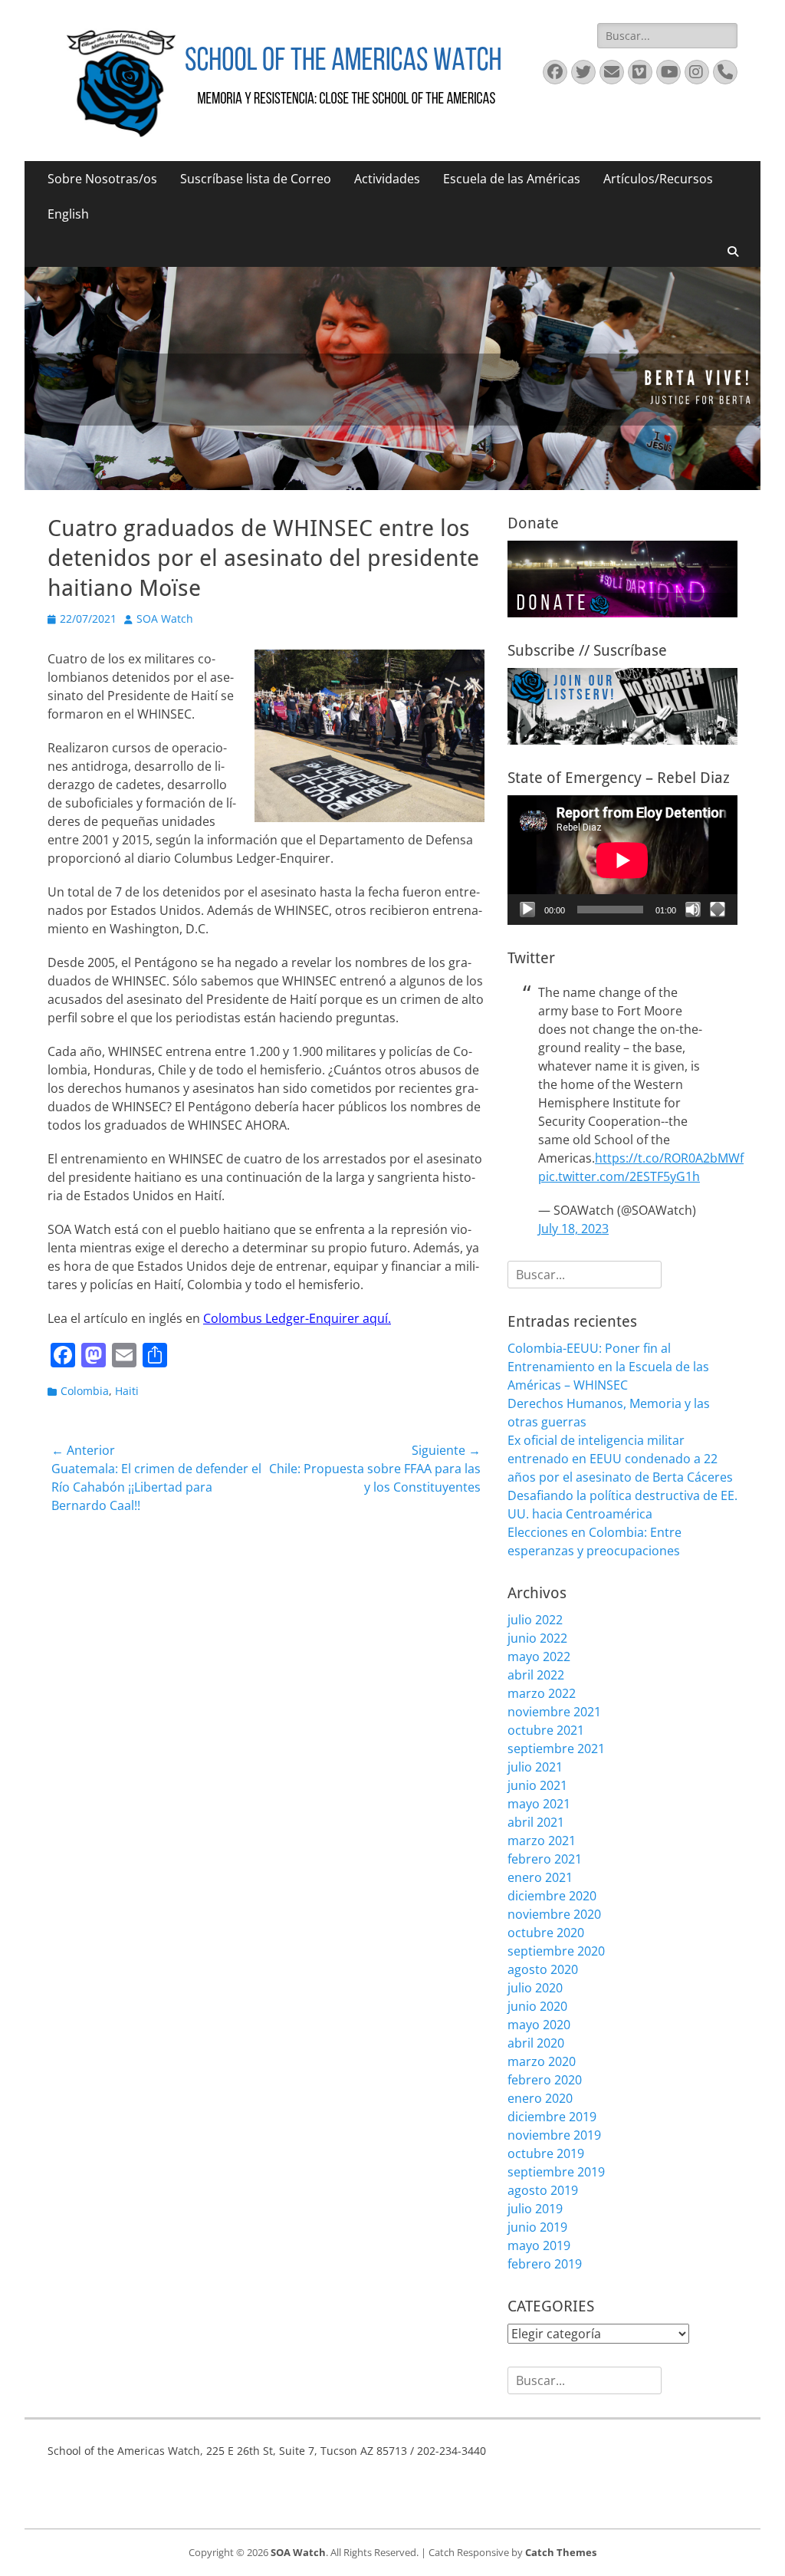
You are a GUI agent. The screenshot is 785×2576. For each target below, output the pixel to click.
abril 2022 (536, 1675)
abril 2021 (536, 1822)
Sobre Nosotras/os (102, 179)
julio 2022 (535, 1620)
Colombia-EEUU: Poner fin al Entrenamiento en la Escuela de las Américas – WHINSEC (608, 1367)
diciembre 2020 (552, 1896)
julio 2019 (535, 2209)
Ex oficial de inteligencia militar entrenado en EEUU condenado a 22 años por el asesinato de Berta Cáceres (620, 1459)
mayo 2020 (539, 2025)
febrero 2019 (545, 2264)
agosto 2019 (543, 2190)
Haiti (127, 1391)
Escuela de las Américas (512, 179)
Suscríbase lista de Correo (256, 179)
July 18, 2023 (573, 1229)
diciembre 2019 (552, 2117)
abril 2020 (536, 2043)
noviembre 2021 (554, 1712)
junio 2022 (537, 1638)
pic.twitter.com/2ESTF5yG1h (619, 1176)
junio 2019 (537, 2227)
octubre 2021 (546, 1730)
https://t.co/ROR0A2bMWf (669, 1158)
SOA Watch (165, 619)
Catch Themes (561, 2552)
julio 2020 (535, 1988)
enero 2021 (540, 1877)
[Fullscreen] (718, 910)
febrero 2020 (545, 2080)
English (68, 214)
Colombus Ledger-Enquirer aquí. (297, 1318)
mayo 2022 (539, 1656)
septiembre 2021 (556, 1749)
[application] (622, 860)
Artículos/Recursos (658, 179)
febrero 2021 (545, 1859)
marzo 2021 (542, 1841)
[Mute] (693, 910)
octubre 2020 (546, 1933)
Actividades (387, 179)
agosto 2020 (543, 1969)
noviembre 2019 (554, 2135)
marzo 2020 (542, 2061)
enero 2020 (540, 2098)
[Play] (527, 910)
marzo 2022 (542, 1693)
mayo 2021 (539, 1804)
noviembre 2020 (554, 1914)
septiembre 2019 (556, 2172)
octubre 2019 (546, 2153)
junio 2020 (537, 2006)
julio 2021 (535, 1767)
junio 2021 (537, 1785)
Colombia (85, 1391)
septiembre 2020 (556, 1951)
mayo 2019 (539, 2245)
